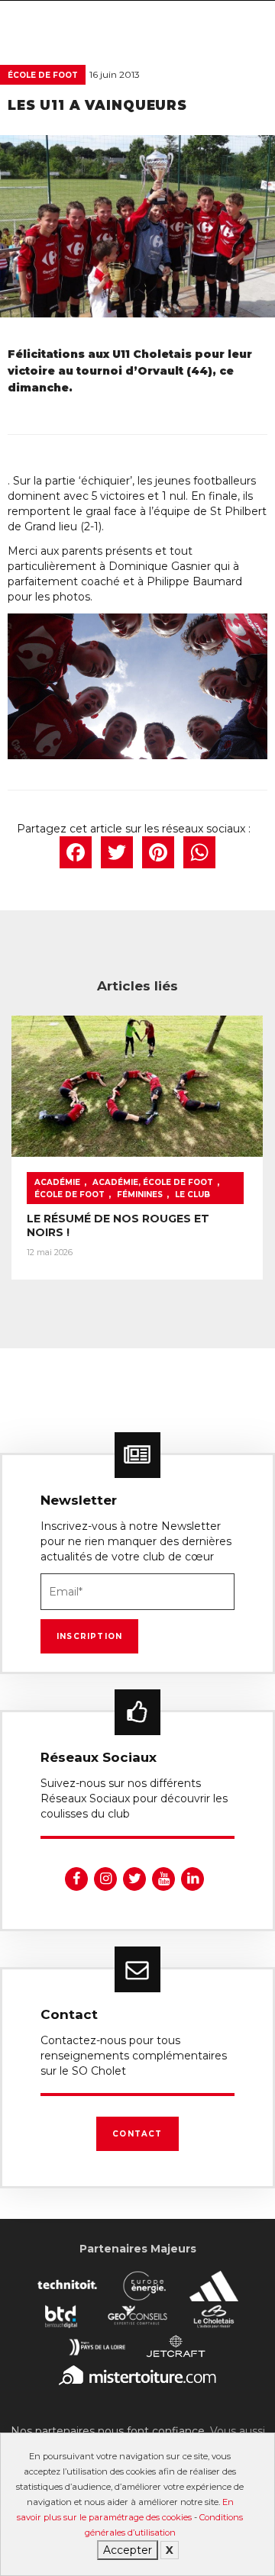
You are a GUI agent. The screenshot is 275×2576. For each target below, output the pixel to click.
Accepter (128, 2550)
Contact (137, 2134)
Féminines (140, 1195)
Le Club (192, 1195)
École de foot (43, 75)
